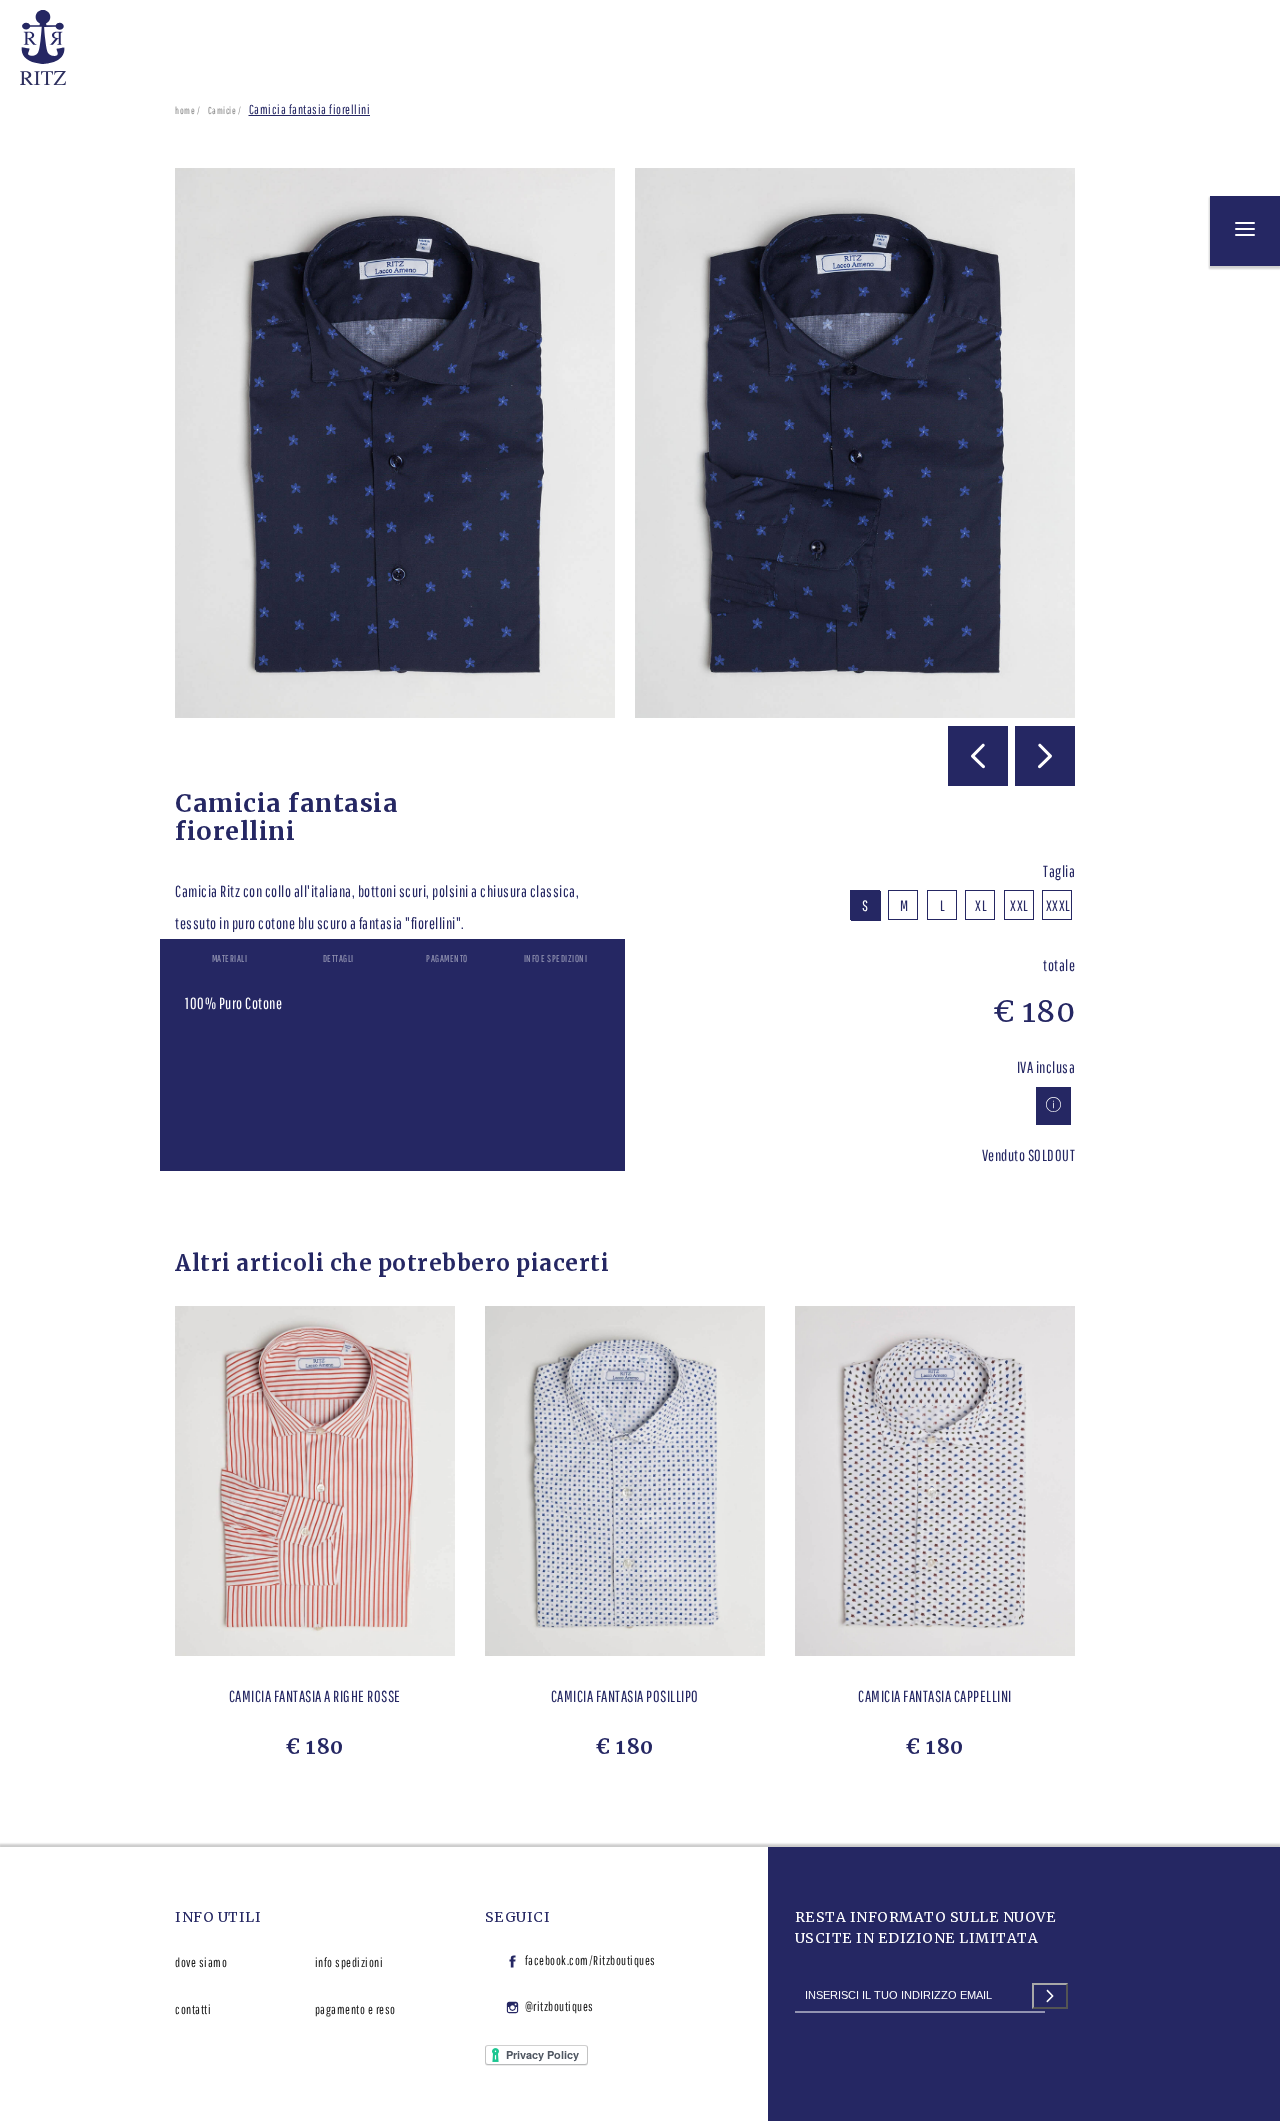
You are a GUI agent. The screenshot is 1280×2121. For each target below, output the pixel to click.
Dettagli (338, 958)
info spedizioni (349, 1962)
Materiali (230, 958)
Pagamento (447, 958)
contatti (193, 2009)
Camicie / (225, 110)
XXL (1019, 905)
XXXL (1058, 905)
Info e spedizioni (556, 958)
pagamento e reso (355, 2009)
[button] (978, 756)
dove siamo (201, 1962)
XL (981, 905)
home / (187, 110)
